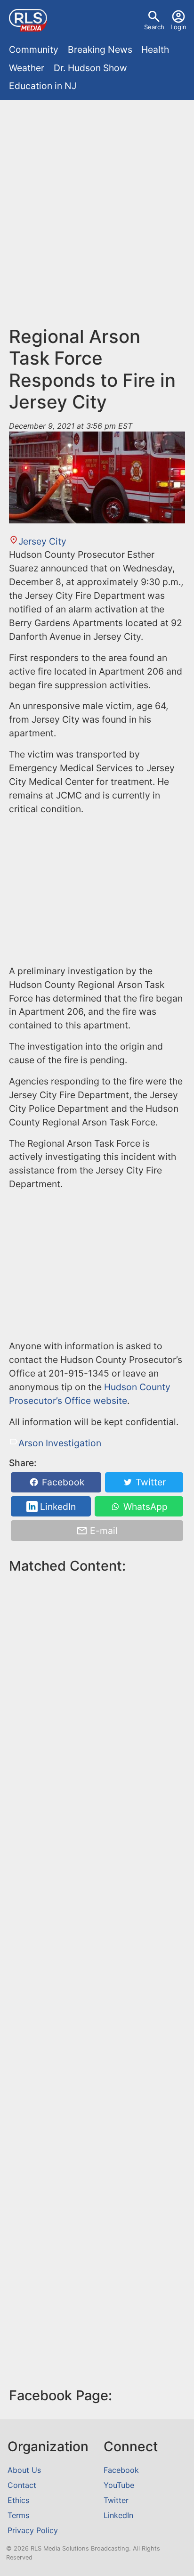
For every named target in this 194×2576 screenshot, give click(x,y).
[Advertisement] (97, 206)
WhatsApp (144, 1507)
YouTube (119, 2485)
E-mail (103, 1531)
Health (155, 49)
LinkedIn (57, 1507)
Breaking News (100, 49)
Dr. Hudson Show (90, 68)
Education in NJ (43, 86)
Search (154, 27)
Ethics (18, 2500)
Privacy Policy (33, 2530)
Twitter (150, 1482)
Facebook (62, 1482)
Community (34, 49)
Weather (27, 68)
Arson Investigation (60, 1443)
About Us (24, 2470)
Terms (18, 2515)
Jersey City (42, 541)
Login (178, 27)
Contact (22, 2485)
